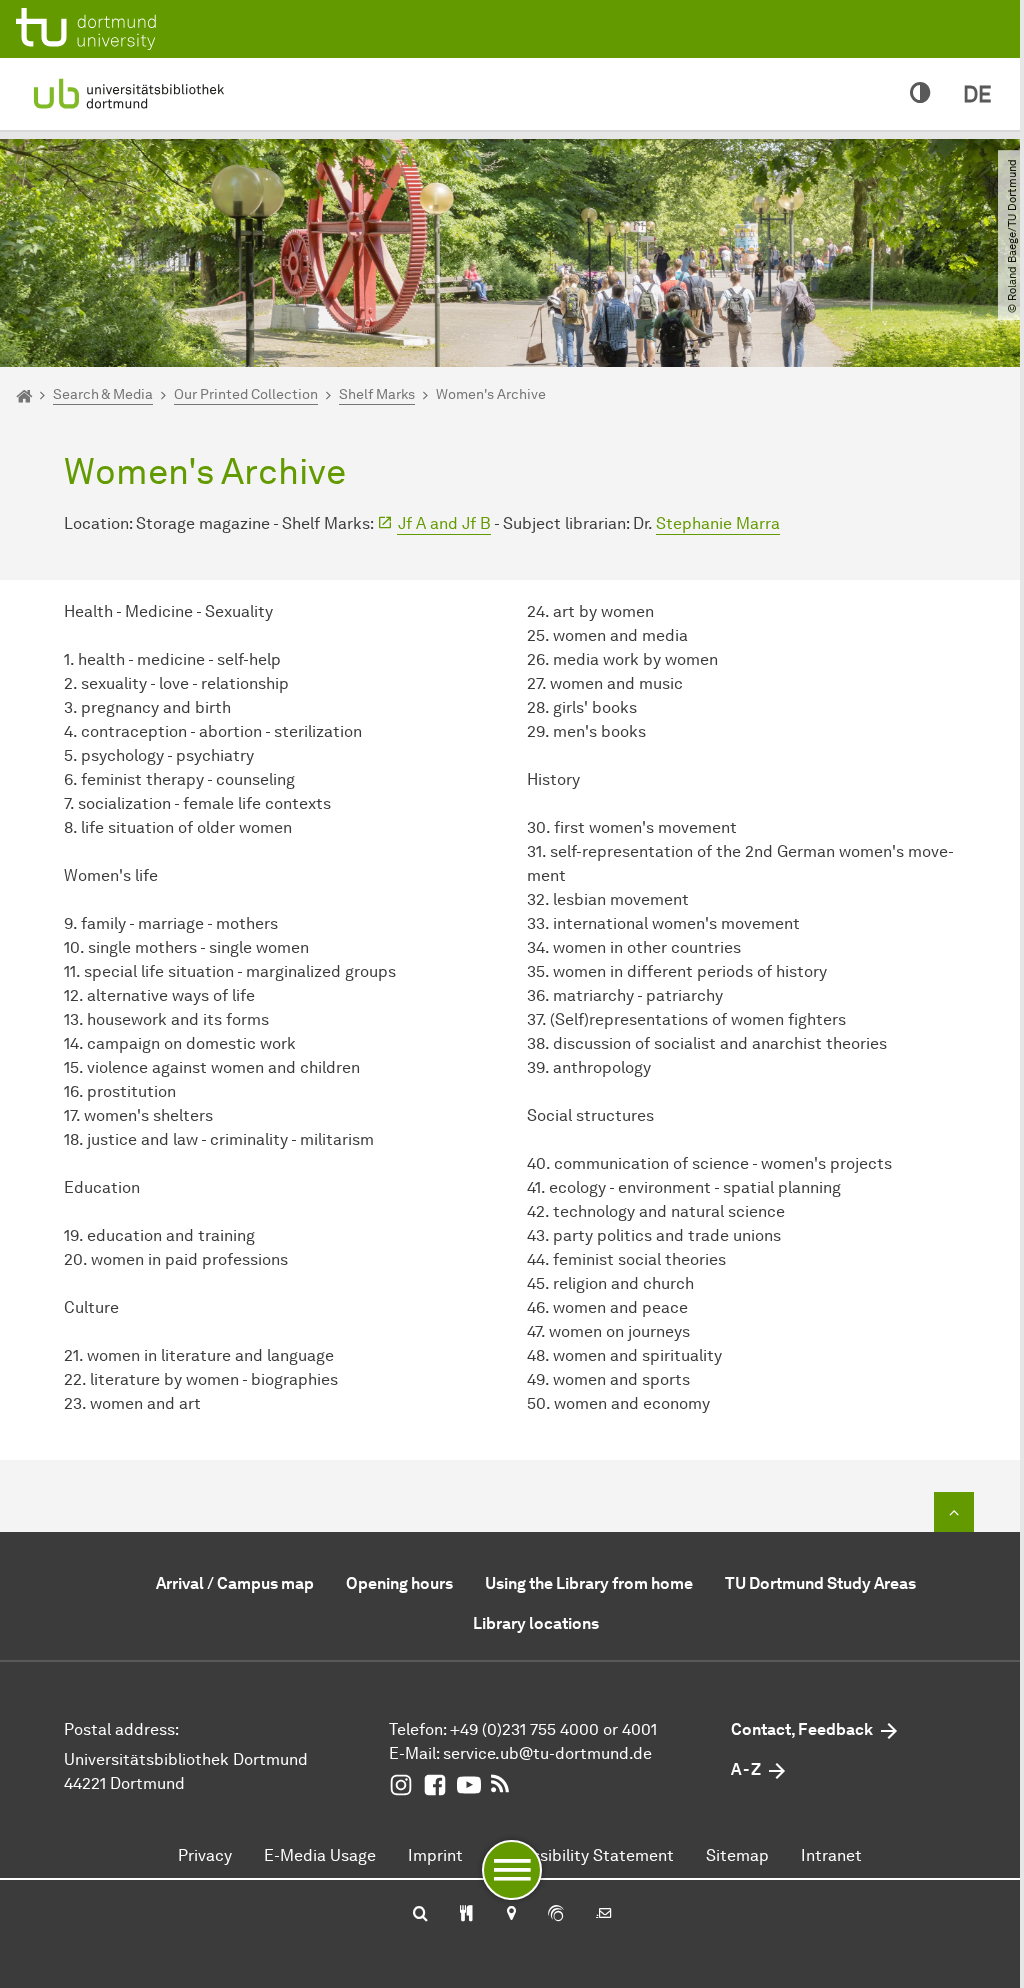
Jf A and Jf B (444, 523)
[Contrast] (920, 94)
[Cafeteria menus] (466, 1915)
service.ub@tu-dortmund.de (547, 1753)
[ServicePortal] (556, 1915)
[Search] (420, 1915)
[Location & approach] (510, 1915)
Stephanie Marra (718, 523)
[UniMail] (604, 1915)
